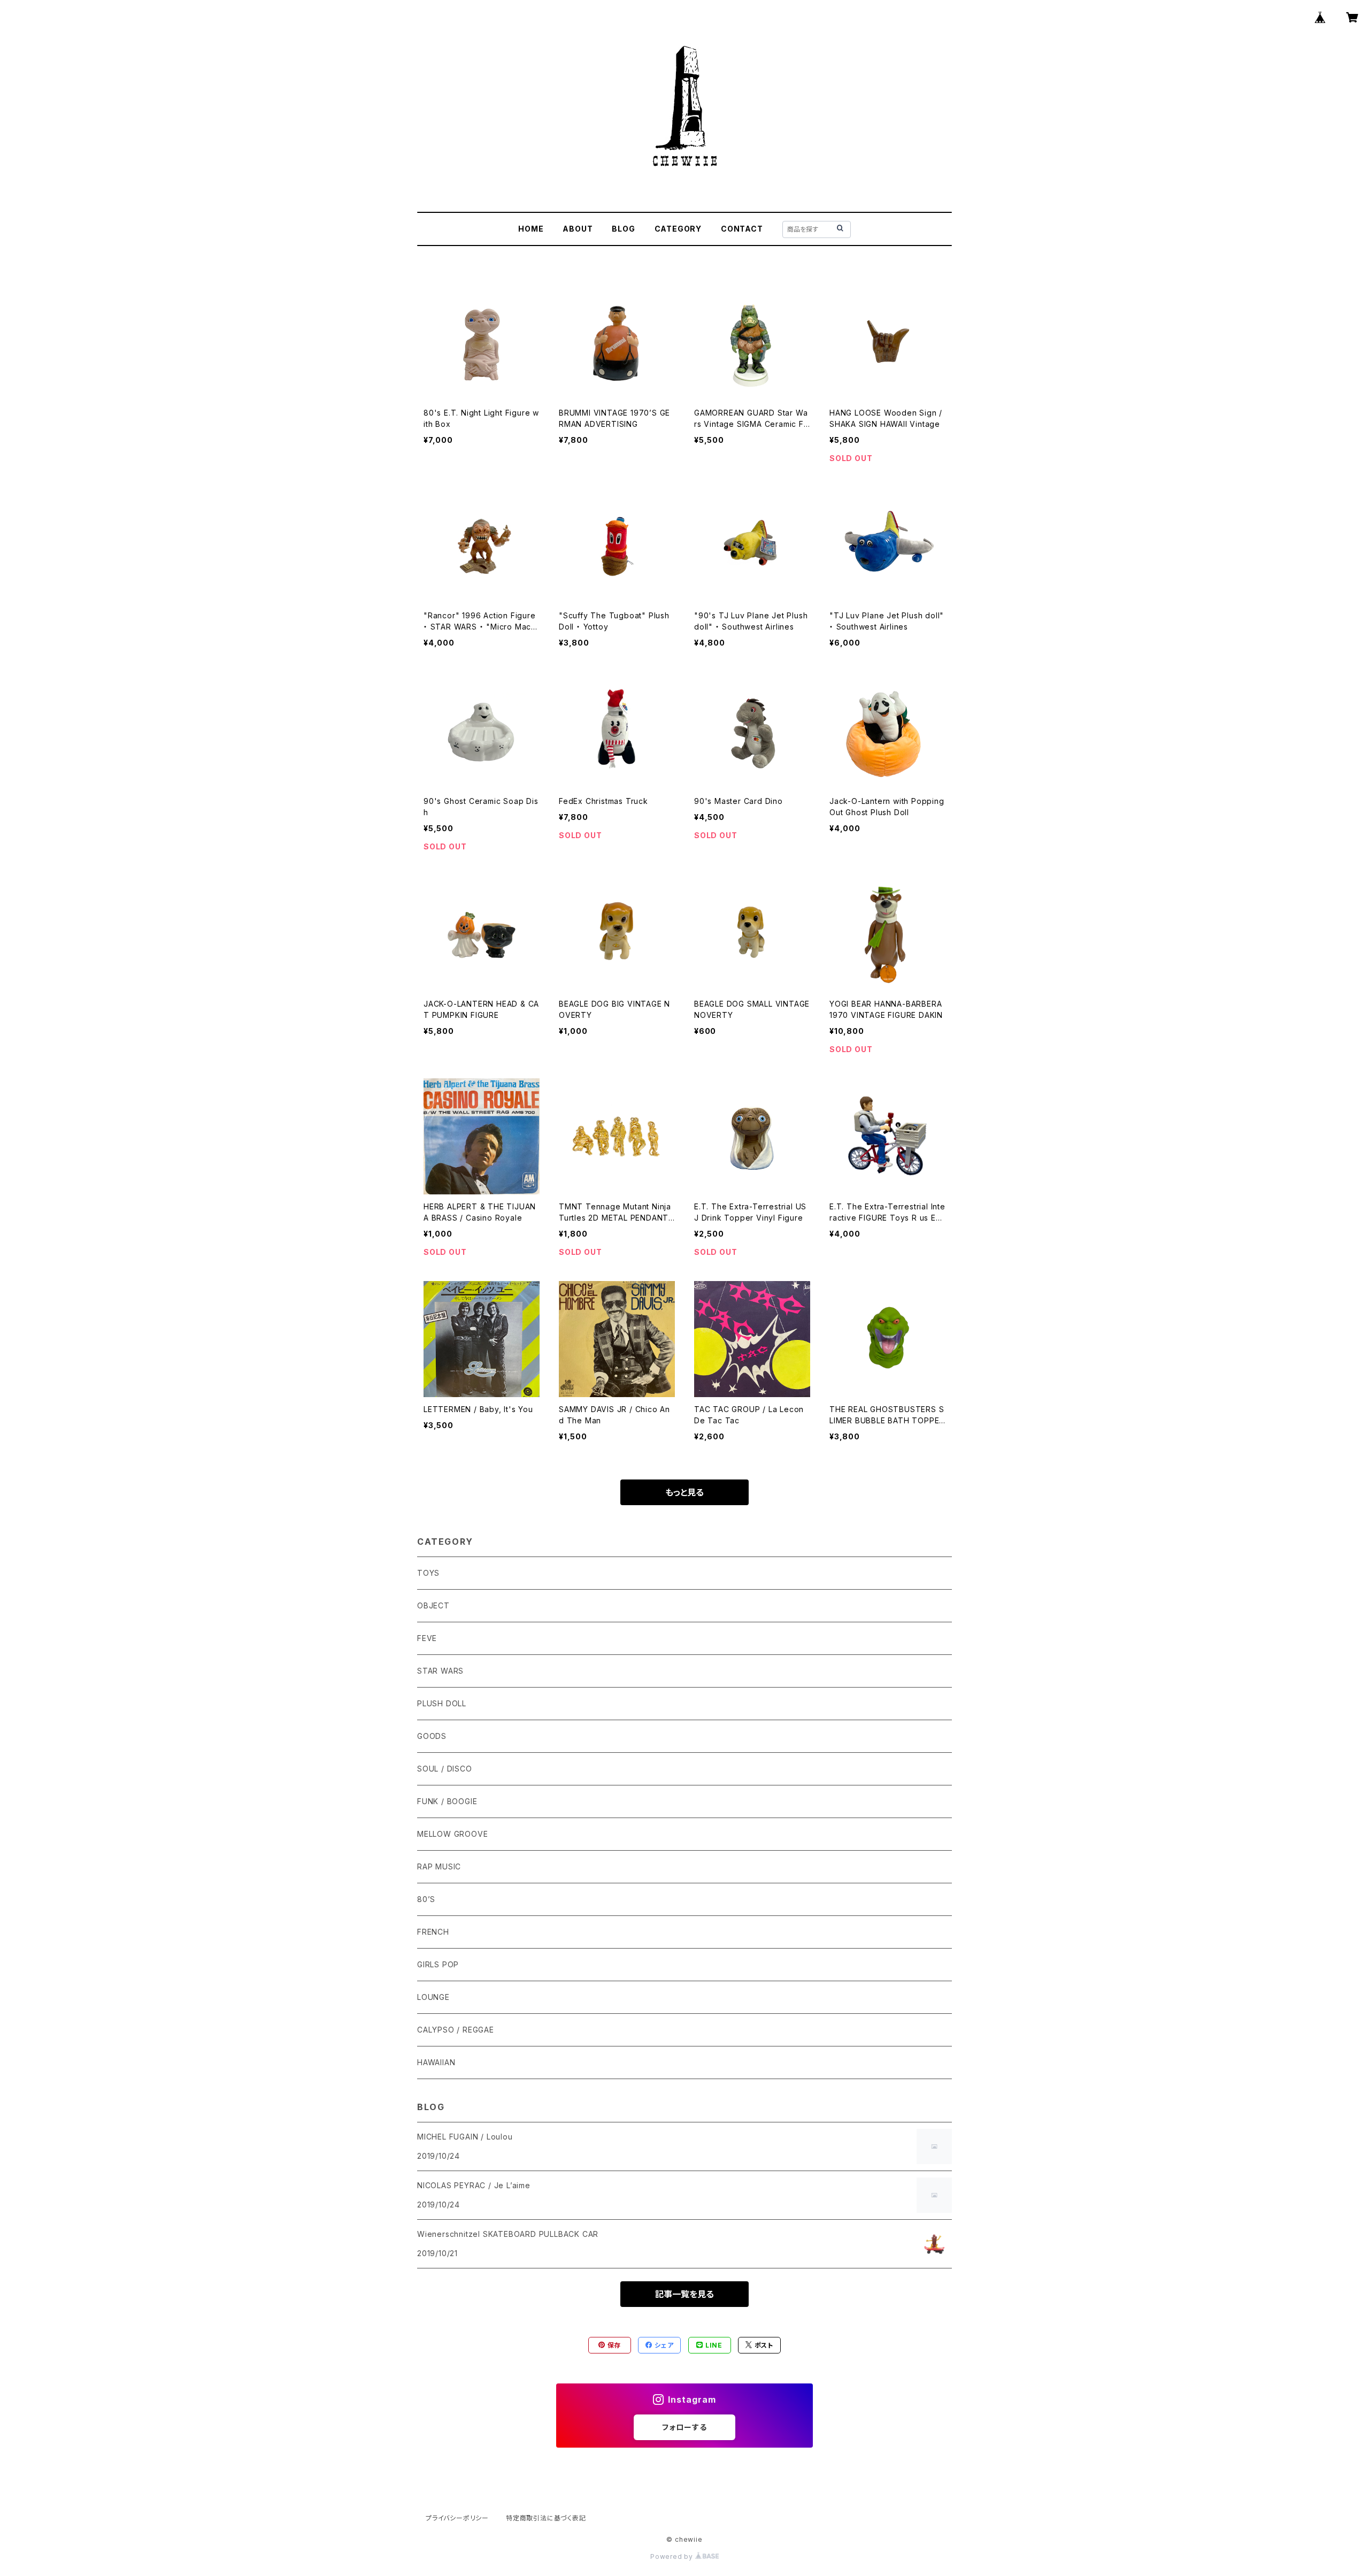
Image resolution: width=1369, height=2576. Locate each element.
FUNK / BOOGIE (447, 1801)
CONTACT (742, 229)
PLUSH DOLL (442, 1703)
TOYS (428, 1573)
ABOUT (578, 229)
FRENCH (433, 1932)
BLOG (623, 229)
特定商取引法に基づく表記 (546, 2518)
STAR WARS (440, 1671)
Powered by (673, 2556)
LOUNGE (433, 1997)
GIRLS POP (438, 1964)
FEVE (427, 1638)
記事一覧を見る (684, 2294)
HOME (531, 229)
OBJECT (433, 1605)
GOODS (432, 1736)
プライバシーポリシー (457, 2518)
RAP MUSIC (439, 1866)
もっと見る (684, 1492)
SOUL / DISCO (445, 1769)
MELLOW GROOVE (452, 1834)
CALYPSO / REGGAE (456, 2030)
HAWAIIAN (436, 2062)
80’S (426, 1899)
